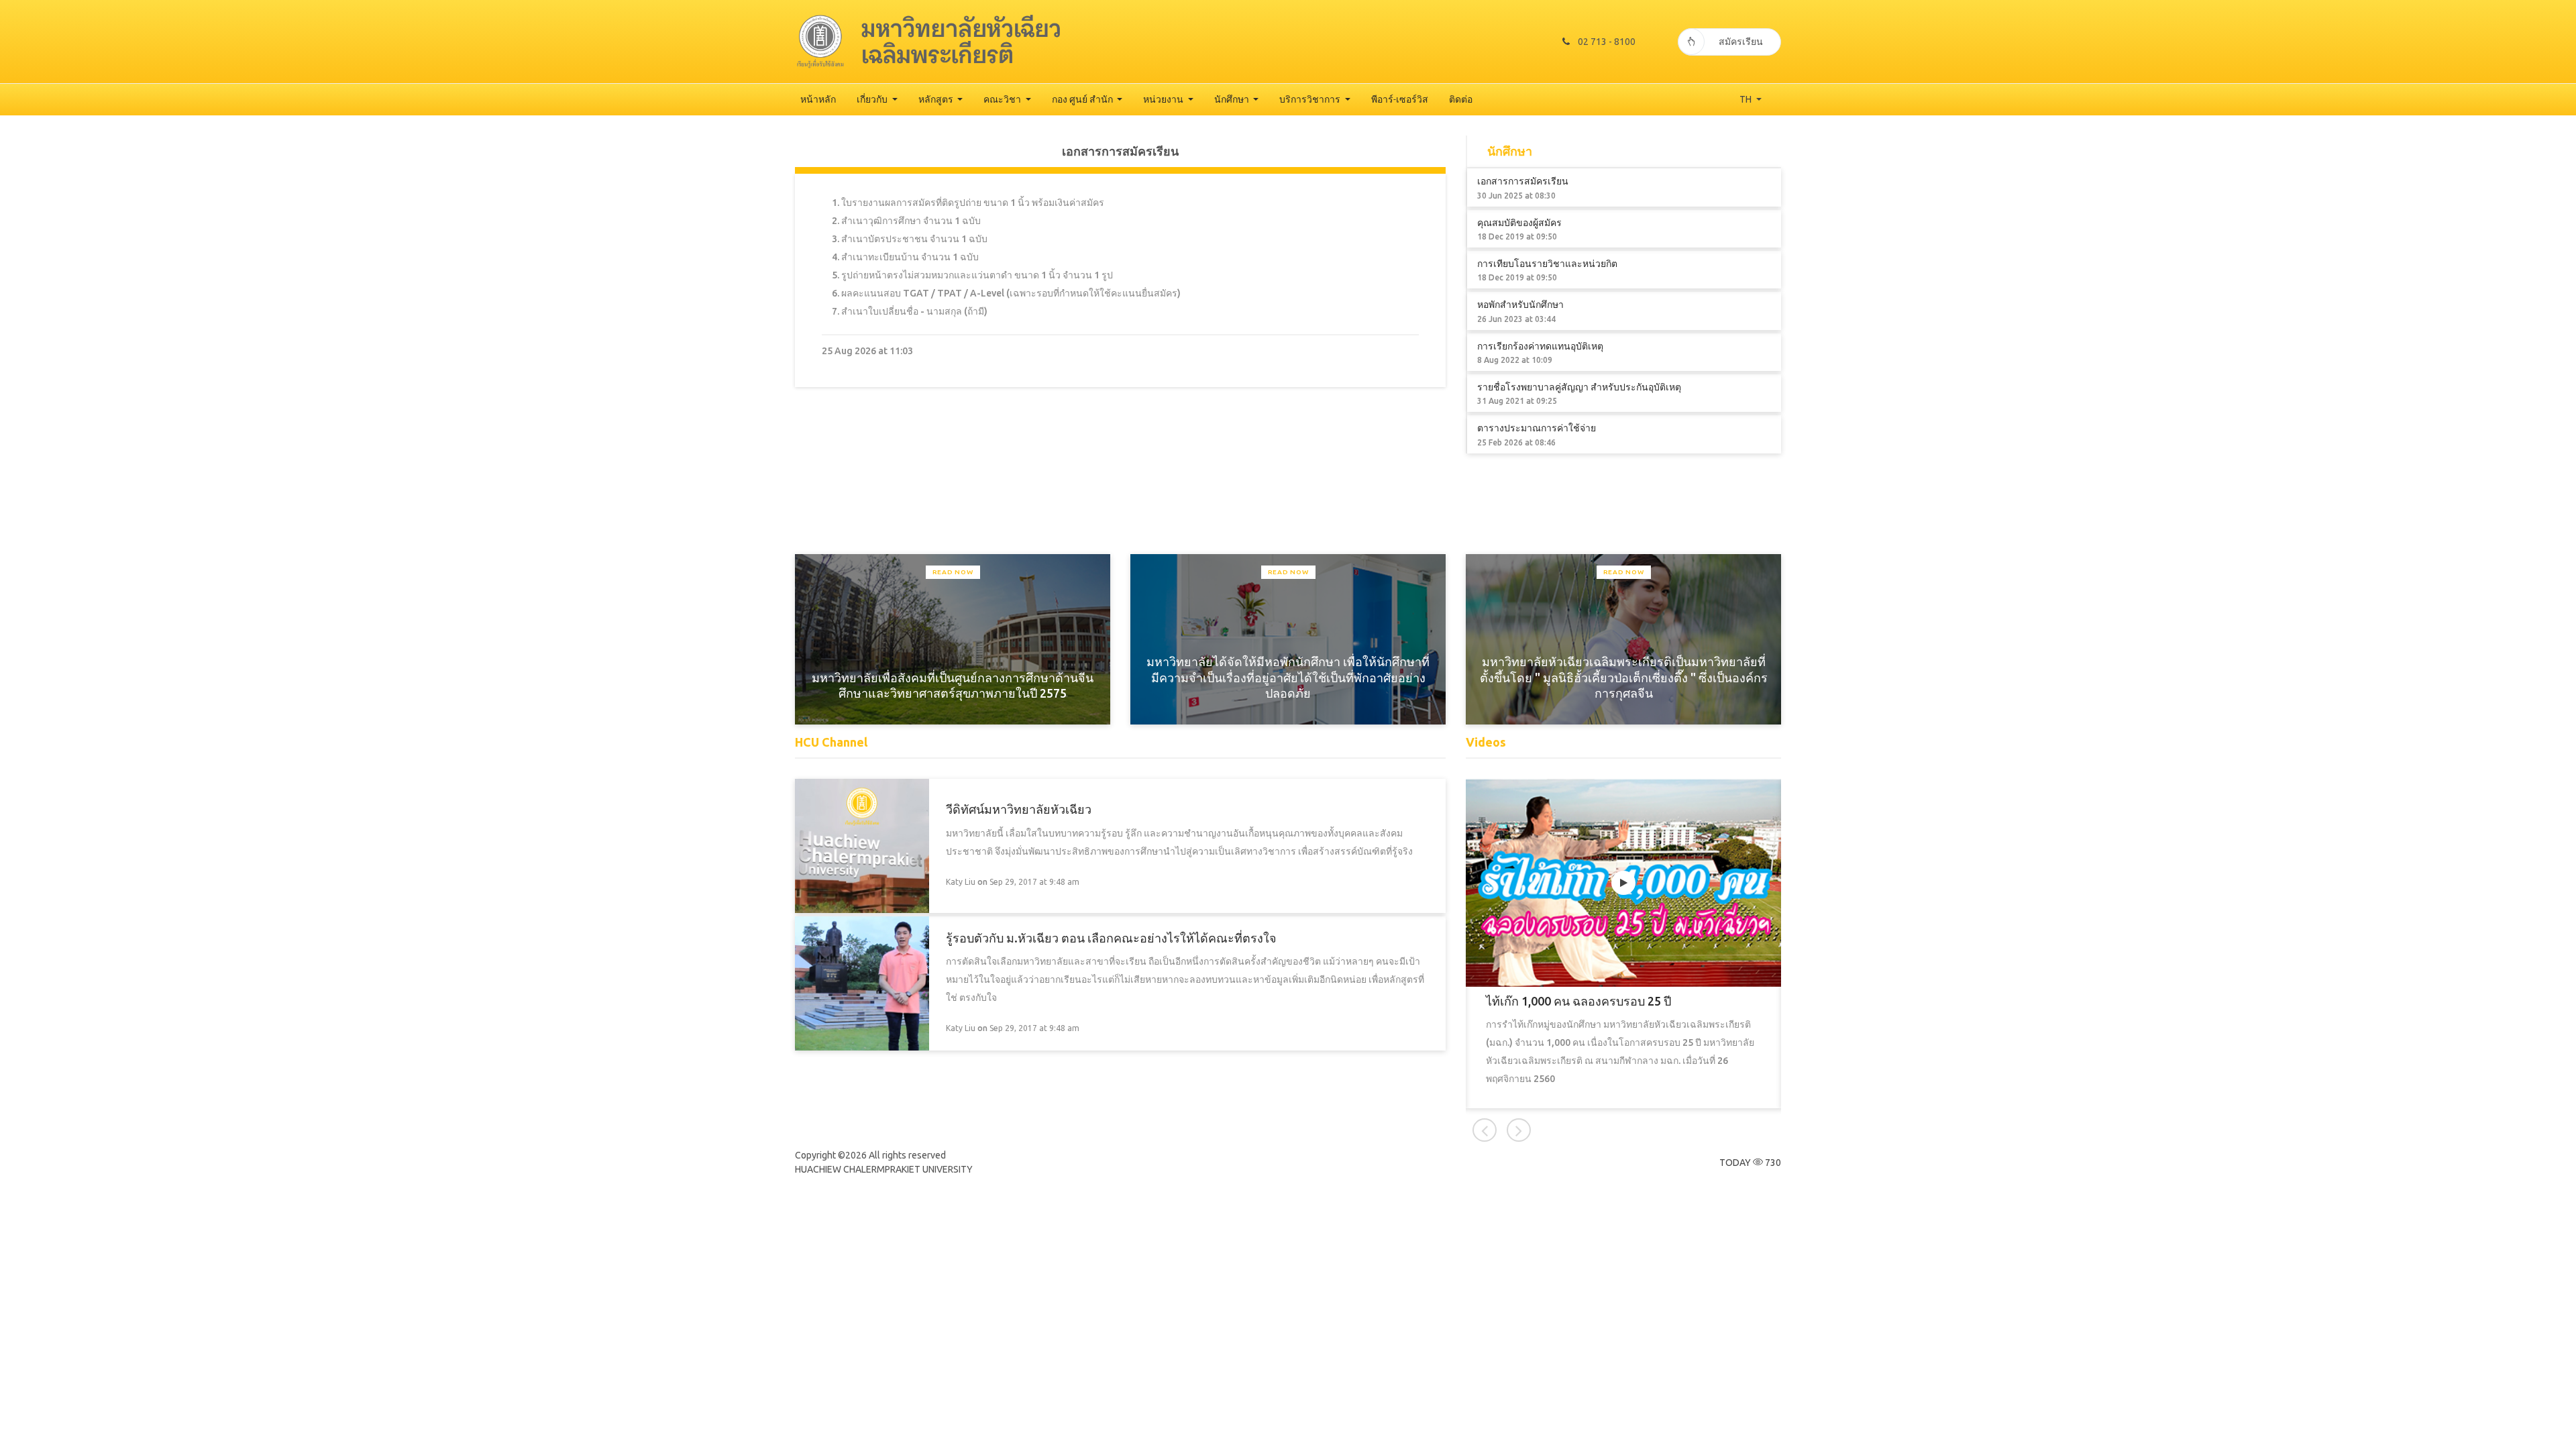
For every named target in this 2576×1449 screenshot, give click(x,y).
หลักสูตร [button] (937, 99)
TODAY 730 (1750, 1163)
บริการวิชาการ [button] (1311, 99)
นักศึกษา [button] (1233, 99)
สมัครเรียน (1741, 42)
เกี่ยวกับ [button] (873, 99)
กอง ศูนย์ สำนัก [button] (1083, 99)
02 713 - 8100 (1607, 42)
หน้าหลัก (818, 99)
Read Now (953, 572)
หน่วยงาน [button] (1164, 99)
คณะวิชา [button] (1003, 99)
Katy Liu (961, 882)
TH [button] (1747, 99)
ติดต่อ (1461, 99)
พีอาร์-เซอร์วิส (1400, 99)
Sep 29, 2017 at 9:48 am (1034, 882)
